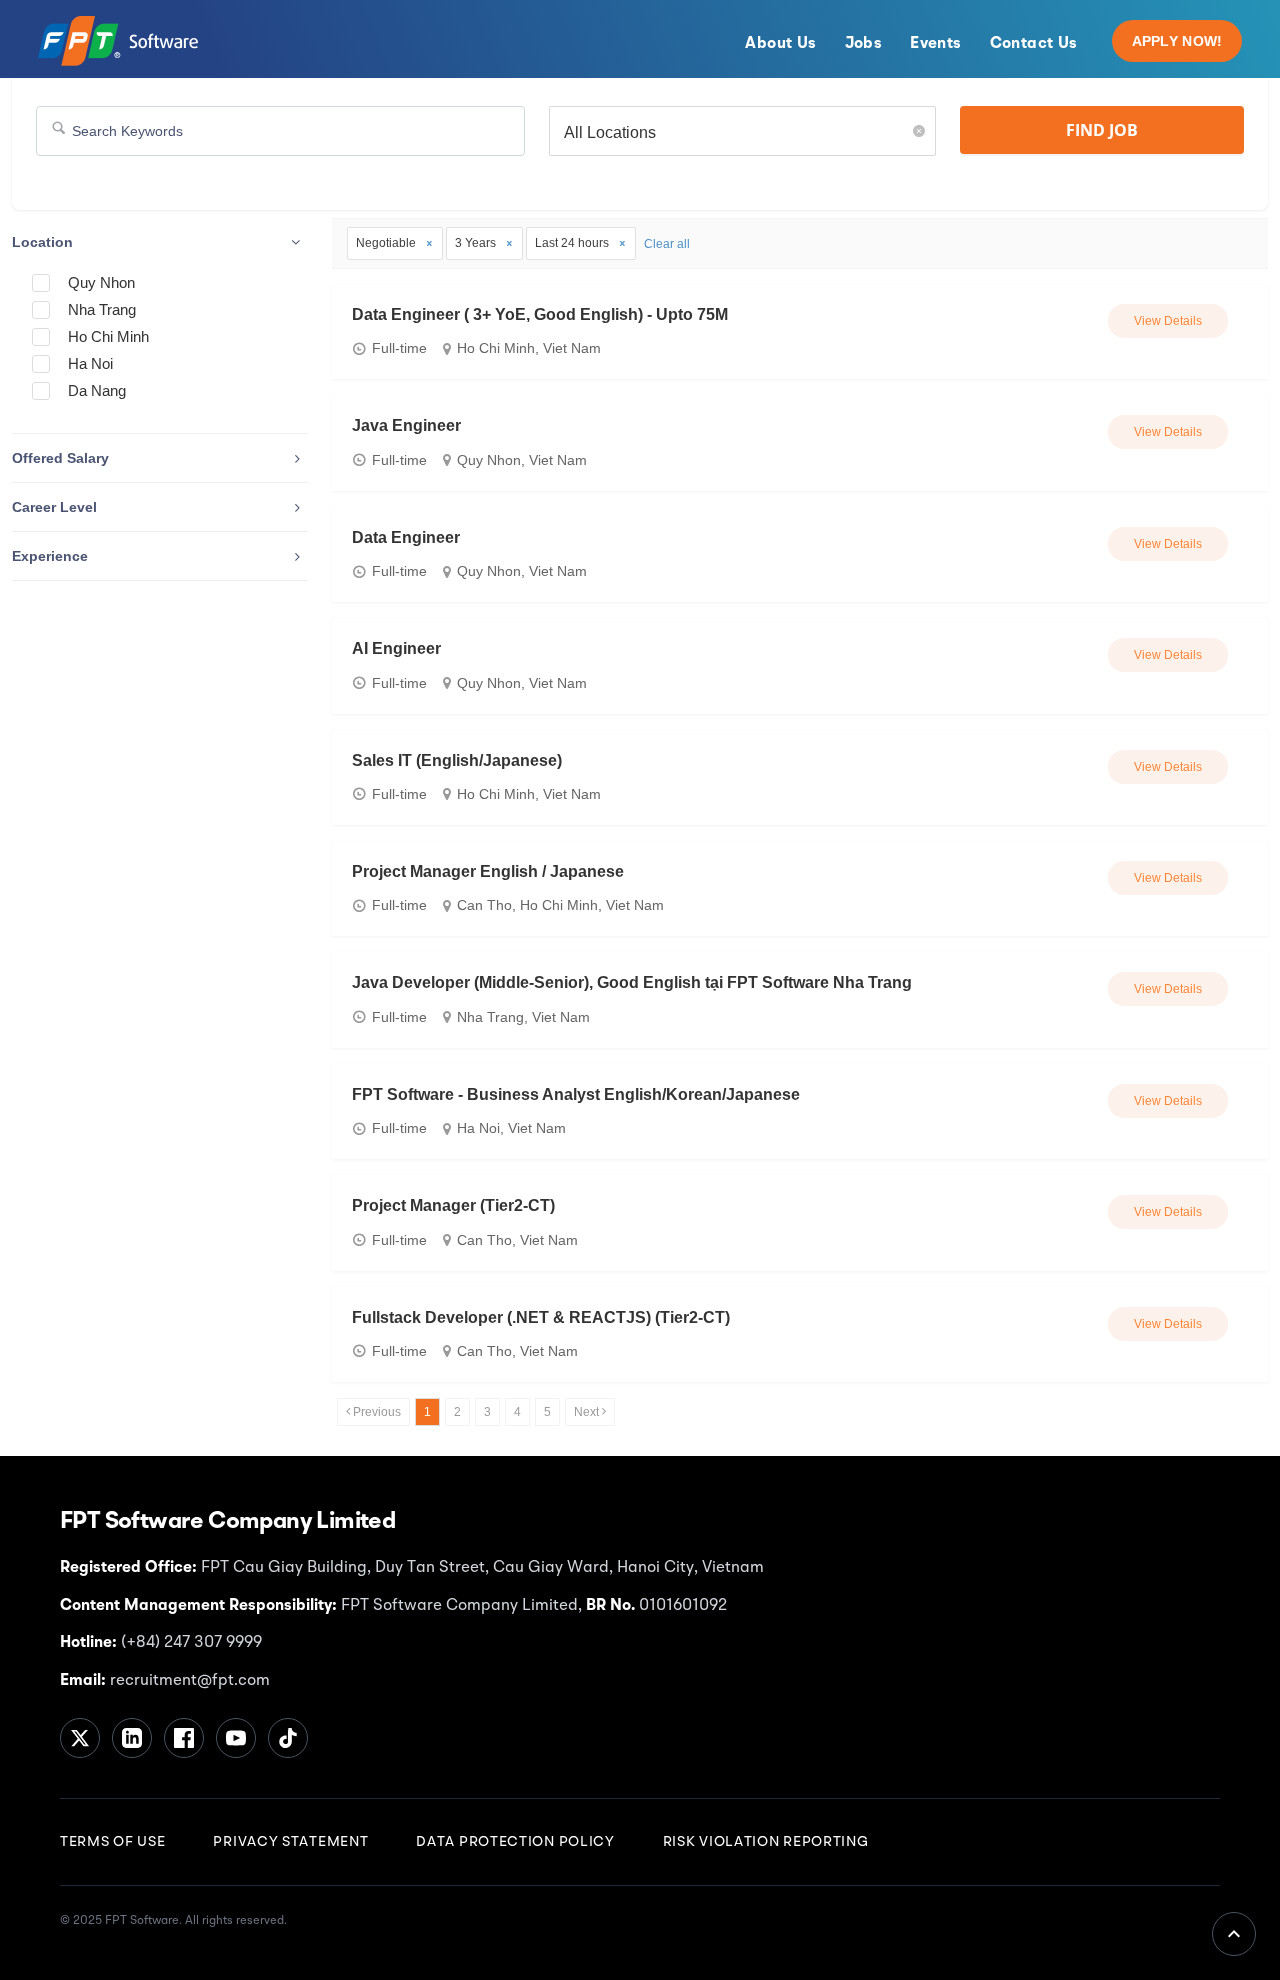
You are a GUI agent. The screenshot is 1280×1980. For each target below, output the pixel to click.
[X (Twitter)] (80, 1738)
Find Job (1102, 130)
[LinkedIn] (132, 1738)
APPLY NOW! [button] (1177, 41)
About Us (780, 44)
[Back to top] (1234, 1934)
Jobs (864, 44)
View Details (1168, 321)
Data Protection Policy (515, 1842)
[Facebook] (184, 1738)
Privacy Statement (290, 1842)
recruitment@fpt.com (188, 1681)
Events (935, 44)
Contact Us (1034, 44)
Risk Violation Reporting (766, 1842)
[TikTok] (288, 1738)
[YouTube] (236, 1738)
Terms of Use (112, 1842)
